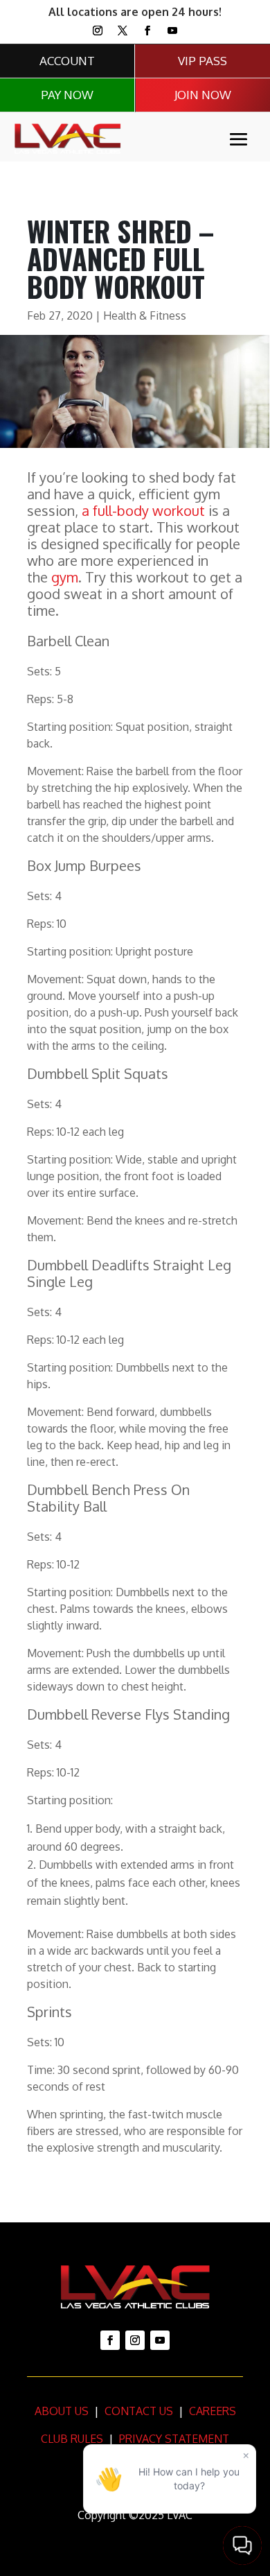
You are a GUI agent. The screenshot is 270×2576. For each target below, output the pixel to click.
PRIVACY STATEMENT (174, 2439)
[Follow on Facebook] (147, 31)
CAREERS (211, 2411)
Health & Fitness (145, 315)
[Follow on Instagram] (98, 31)
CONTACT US (137, 2411)
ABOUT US (62, 2411)
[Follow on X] (123, 31)
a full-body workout (143, 510)
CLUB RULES (72, 2439)
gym (65, 577)
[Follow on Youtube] (172, 31)
